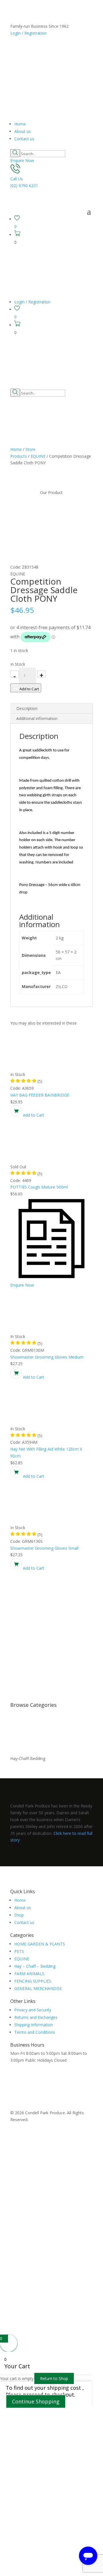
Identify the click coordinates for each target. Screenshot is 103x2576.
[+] (41, 674)
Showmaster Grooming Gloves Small (44, 1548)
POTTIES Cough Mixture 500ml (39, 1187)
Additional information (37, 718)
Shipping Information (34, 2025)
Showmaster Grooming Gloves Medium (47, 1357)
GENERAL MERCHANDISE (38, 1988)
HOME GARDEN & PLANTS (40, 1944)
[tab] (51, 709)
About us (23, 131)
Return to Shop (54, 2378)
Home (20, 124)
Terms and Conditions (35, 2032)
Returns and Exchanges (36, 2017)
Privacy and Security (33, 2010)
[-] (15, 674)
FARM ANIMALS (29, 1974)
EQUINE (38, 456)
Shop (19, 1915)
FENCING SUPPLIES (33, 1981)
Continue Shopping (36, 2401)
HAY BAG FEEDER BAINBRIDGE (40, 1095)
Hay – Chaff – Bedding (35, 1966)
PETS (19, 1951)
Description (27, 708)
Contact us (24, 139)
